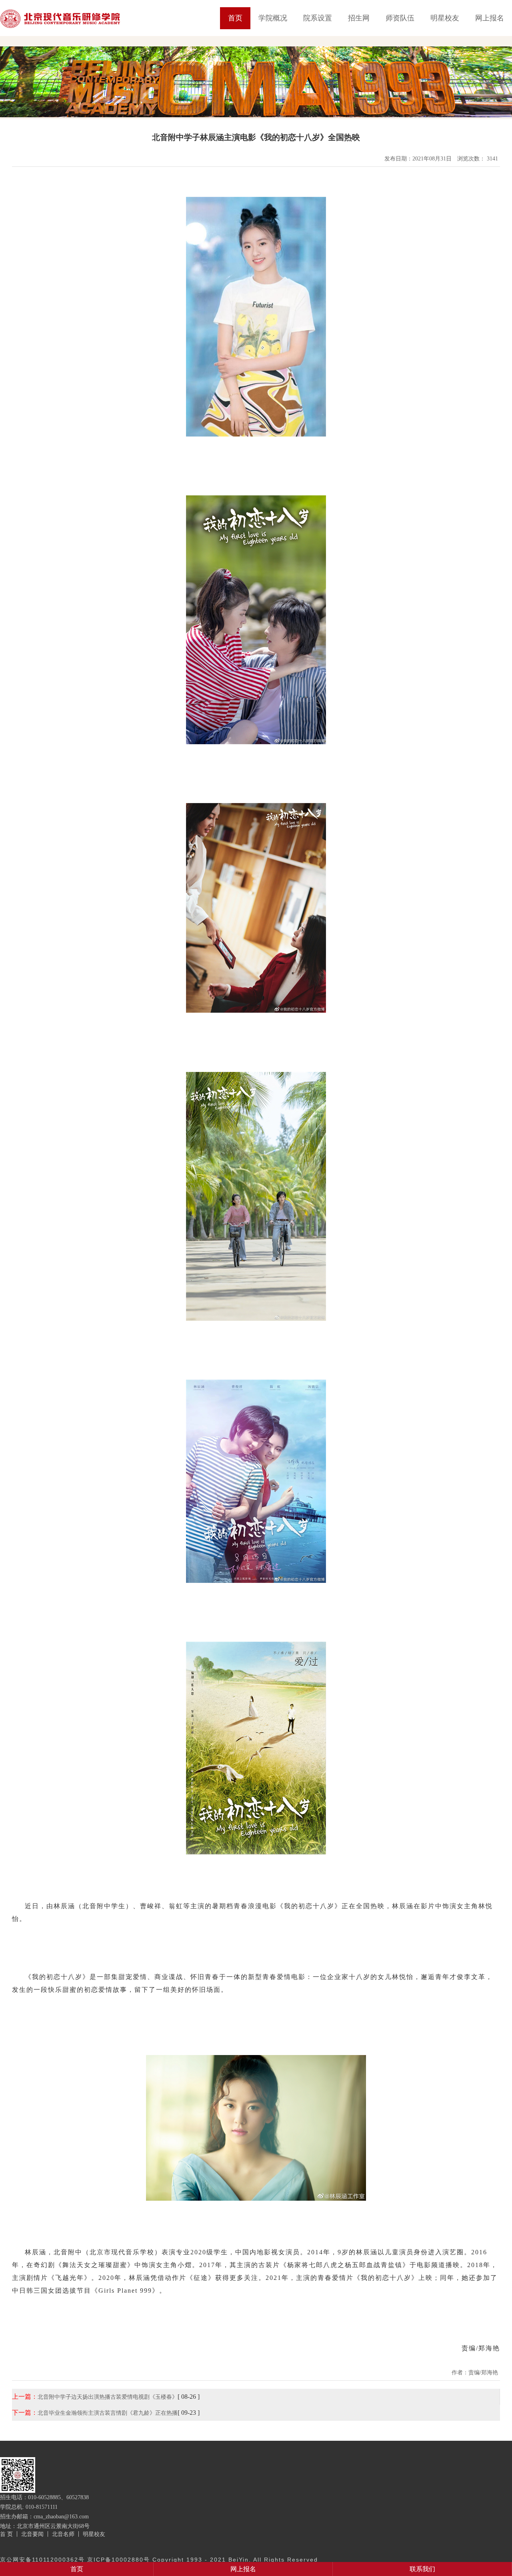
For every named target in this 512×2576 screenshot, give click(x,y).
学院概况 (273, 18)
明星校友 (445, 18)
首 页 (6, 2534)
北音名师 (63, 2534)
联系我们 (422, 2569)
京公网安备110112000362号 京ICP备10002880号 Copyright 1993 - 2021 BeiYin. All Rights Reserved (159, 2560)
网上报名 (490, 18)
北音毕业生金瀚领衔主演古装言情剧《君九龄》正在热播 (108, 2413)
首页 (235, 18)
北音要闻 (32, 2534)
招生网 (359, 18)
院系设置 (318, 18)
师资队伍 (400, 18)
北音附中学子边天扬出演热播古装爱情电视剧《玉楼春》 (108, 2397)
